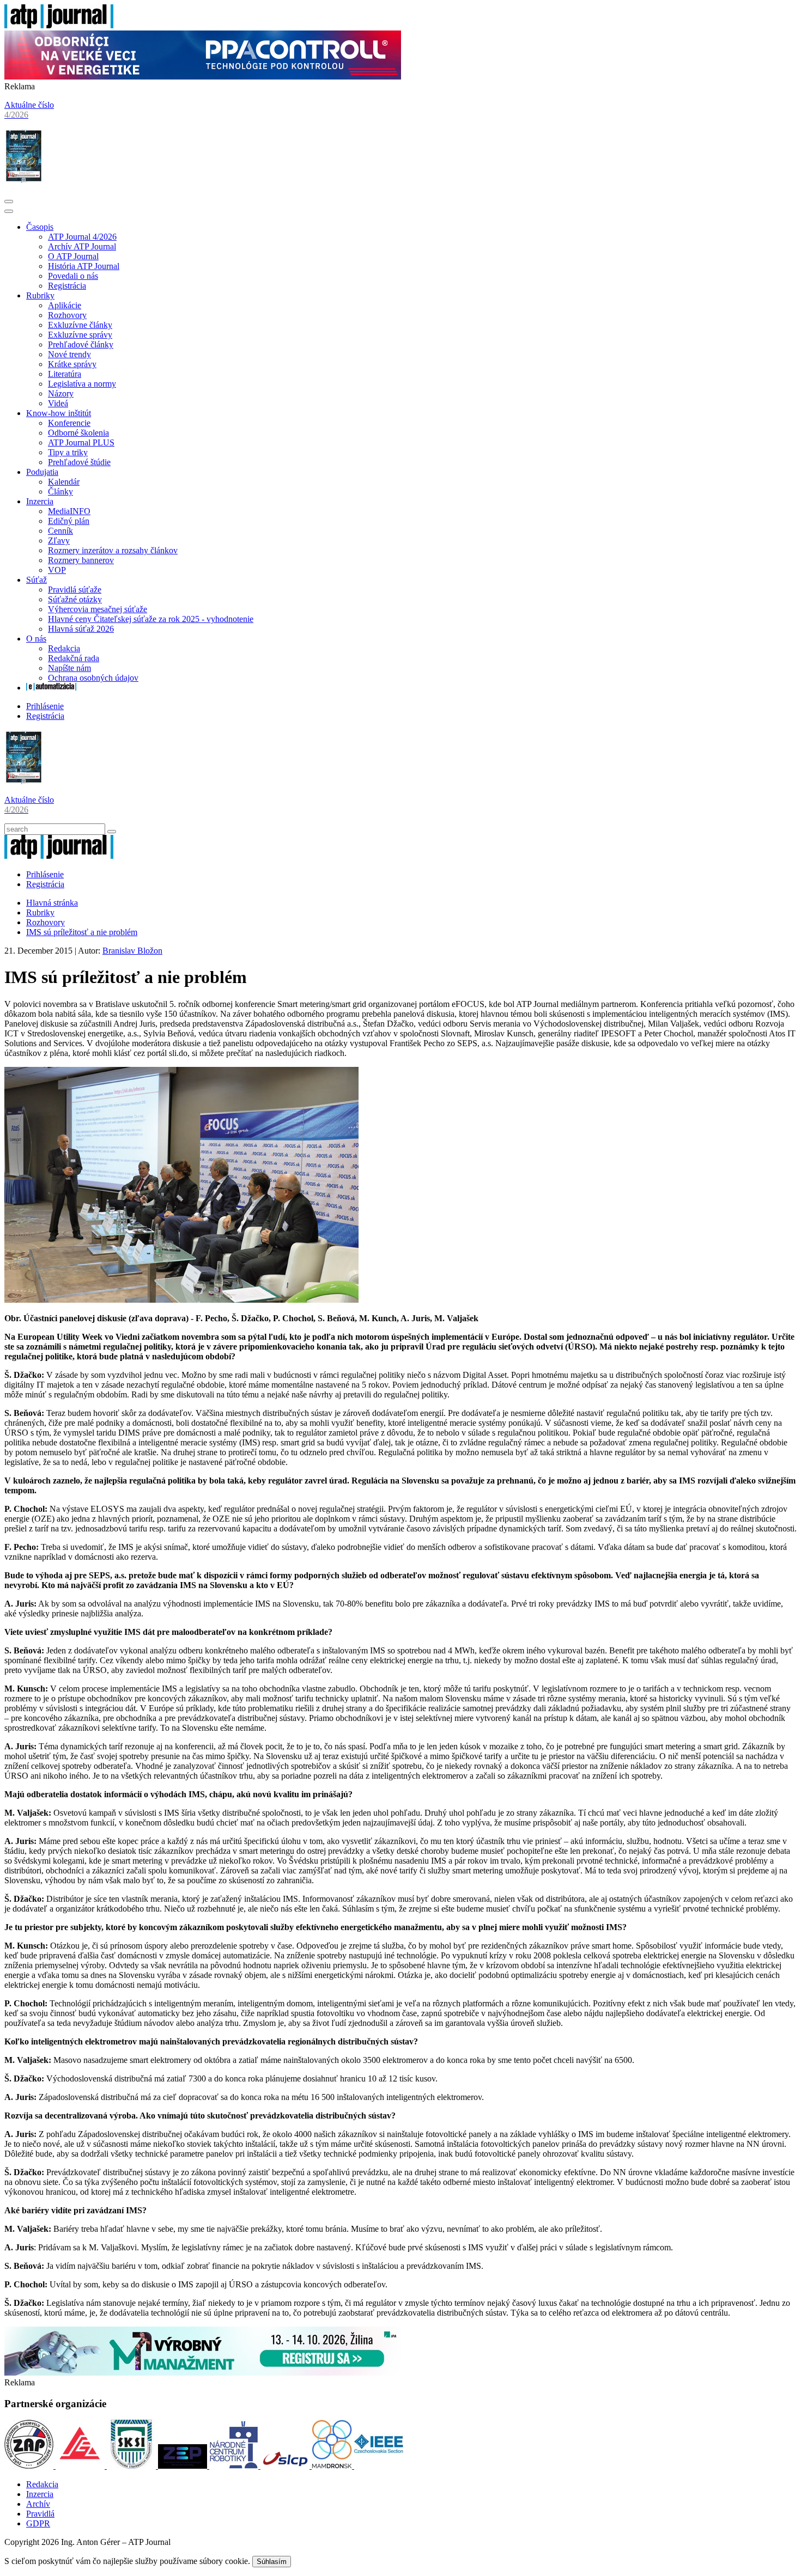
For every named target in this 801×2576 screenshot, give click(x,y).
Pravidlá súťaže (75, 590)
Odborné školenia (78, 433)
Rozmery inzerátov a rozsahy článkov (113, 550)
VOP (57, 570)
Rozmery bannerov (81, 560)
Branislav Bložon (132, 951)
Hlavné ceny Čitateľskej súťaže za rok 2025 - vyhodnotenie (151, 619)
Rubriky (40, 295)
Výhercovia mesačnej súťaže (98, 609)
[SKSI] (132, 2466)
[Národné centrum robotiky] (235, 2466)
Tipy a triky (68, 452)
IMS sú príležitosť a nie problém (82, 932)
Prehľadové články (81, 344)
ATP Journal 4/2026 (82, 237)
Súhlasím (272, 2562)
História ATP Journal (84, 266)
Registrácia (67, 286)
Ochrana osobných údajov (93, 678)
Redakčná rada (74, 658)
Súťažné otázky (75, 599)
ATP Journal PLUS (81, 442)
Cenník (60, 531)
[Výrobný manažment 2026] (203, 2373)
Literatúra (65, 374)
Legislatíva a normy (82, 384)
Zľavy (59, 541)
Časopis (40, 227)
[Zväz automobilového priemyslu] (30, 2466)
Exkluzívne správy (80, 335)
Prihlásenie (45, 706)
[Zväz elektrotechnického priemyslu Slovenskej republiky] (184, 2466)
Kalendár (64, 482)
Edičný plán (69, 521)
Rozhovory (67, 315)
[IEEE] (379, 2466)
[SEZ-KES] (81, 2466)
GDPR (38, 2523)
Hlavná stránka (52, 903)
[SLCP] (286, 2466)
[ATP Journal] (59, 25)
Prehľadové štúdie (79, 462)
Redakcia (64, 648)
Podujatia (42, 472)
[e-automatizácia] (51, 688)
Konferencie (69, 423)
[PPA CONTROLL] (203, 77)
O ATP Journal (73, 256)
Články (60, 492)
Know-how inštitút (59, 413)
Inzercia (40, 501)
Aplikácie (65, 305)
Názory (61, 393)
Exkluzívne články (80, 325)
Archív (38, 2504)
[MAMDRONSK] (333, 2466)
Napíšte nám (69, 668)
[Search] (112, 832)
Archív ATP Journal (82, 246)
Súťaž (37, 580)
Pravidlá (40, 2514)
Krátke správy (72, 364)
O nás (36, 639)
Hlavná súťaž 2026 (81, 629)
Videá (58, 403)
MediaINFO (69, 511)
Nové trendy (69, 354)
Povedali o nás (73, 276)
